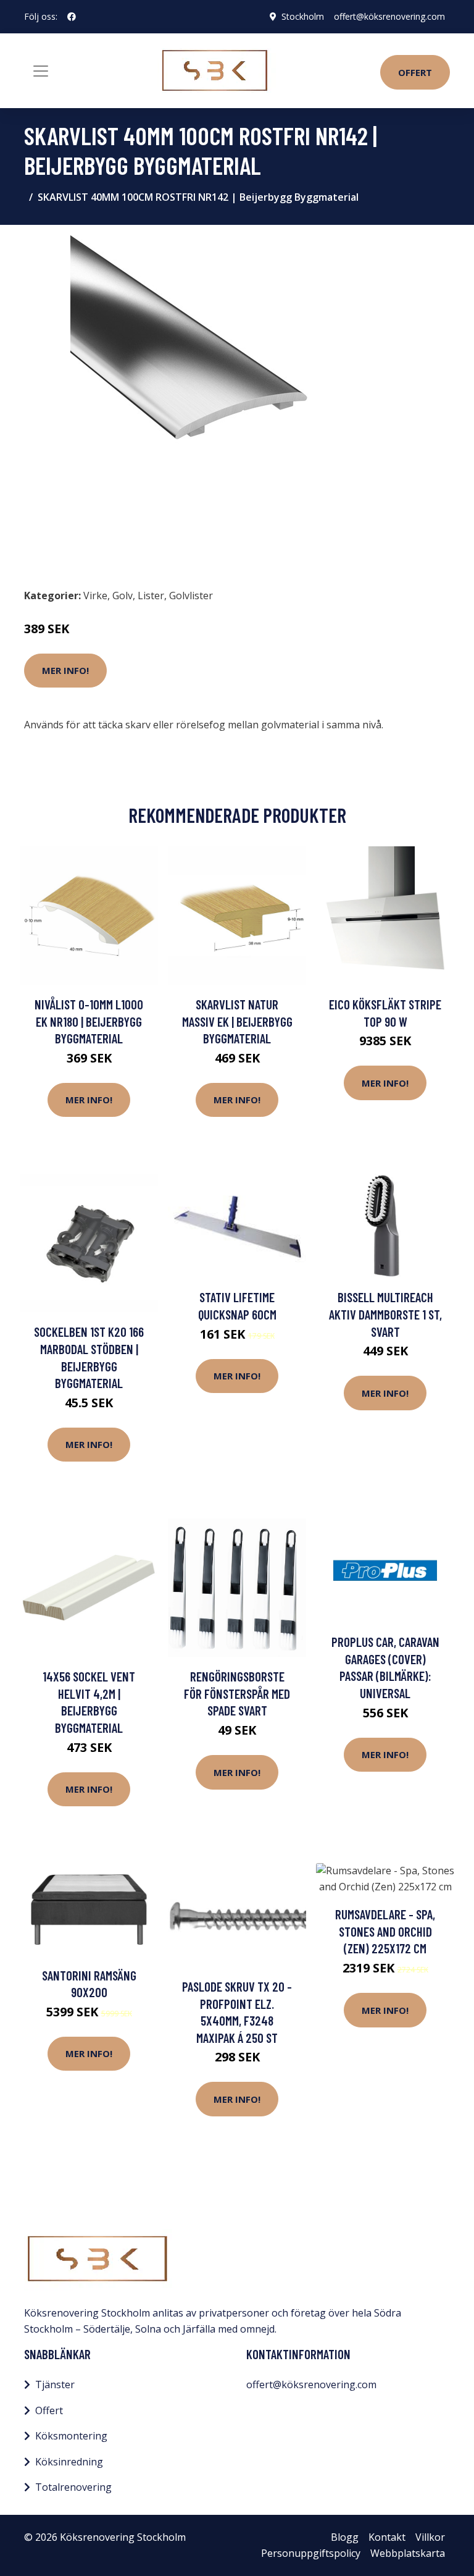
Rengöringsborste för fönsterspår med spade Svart (237, 1693)
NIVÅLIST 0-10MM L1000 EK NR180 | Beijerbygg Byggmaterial (89, 1021)
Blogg (345, 2537)
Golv (123, 596)
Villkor (430, 2537)
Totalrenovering (73, 2487)
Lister (151, 596)
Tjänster (55, 2384)
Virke (95, 596)
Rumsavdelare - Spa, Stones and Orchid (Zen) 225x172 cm (385, 1931)
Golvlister (191, 596)
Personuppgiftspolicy (311, 2553)
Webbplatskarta (408, 2553)
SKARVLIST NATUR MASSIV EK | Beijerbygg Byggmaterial (237, 1021)
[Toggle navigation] (41, 71)
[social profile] (72, 17)
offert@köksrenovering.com (389, 16)
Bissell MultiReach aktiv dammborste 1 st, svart (385, 1314)
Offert (415, 72)
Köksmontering (71, 2436)
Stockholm (303, 16)
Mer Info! (65, 670)
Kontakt (387, 2537)
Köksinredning (69, 2462)
